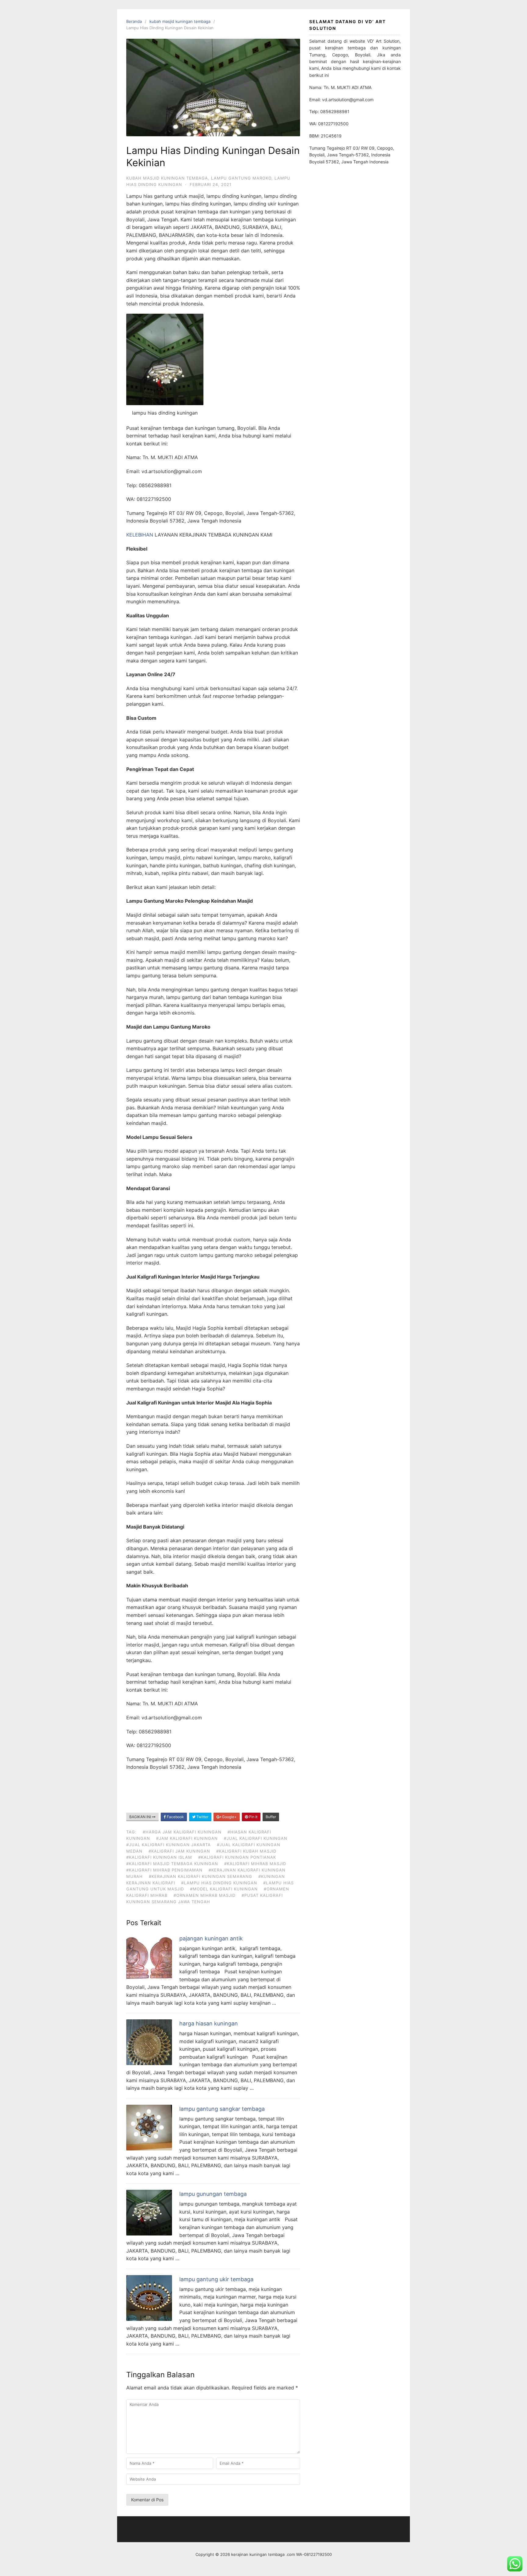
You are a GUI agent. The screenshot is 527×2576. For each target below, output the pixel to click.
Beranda (134, 21)
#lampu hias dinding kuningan (219, 1883)
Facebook (175, 1817)
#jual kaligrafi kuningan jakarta (168, 1845)
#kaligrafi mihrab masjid (255, 1864)
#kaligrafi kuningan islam (159, 1857)
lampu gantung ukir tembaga (216, 2279)
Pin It (253, 1817)
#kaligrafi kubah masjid (246, 1851)
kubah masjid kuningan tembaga (180, 21)
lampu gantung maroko (241, 178)
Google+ (229, 1817)
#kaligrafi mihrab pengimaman (164, 1870)
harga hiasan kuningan (209, 2023)
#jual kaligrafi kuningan (256, 1838)
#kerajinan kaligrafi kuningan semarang (201, 1876)
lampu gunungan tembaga (213, 2194)
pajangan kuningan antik (211, 1938)
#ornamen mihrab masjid (204, 1895)
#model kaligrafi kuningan (224, 1889)
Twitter (202, 1817)
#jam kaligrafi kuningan (187, 1838)
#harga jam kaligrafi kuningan (182, 1832)
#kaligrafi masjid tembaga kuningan (172, 1864)
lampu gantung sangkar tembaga (222, 2109)
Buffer (271, 1817)
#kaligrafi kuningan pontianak (237, 1857)
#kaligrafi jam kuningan (179, 1851)
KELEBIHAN (140, 535)
